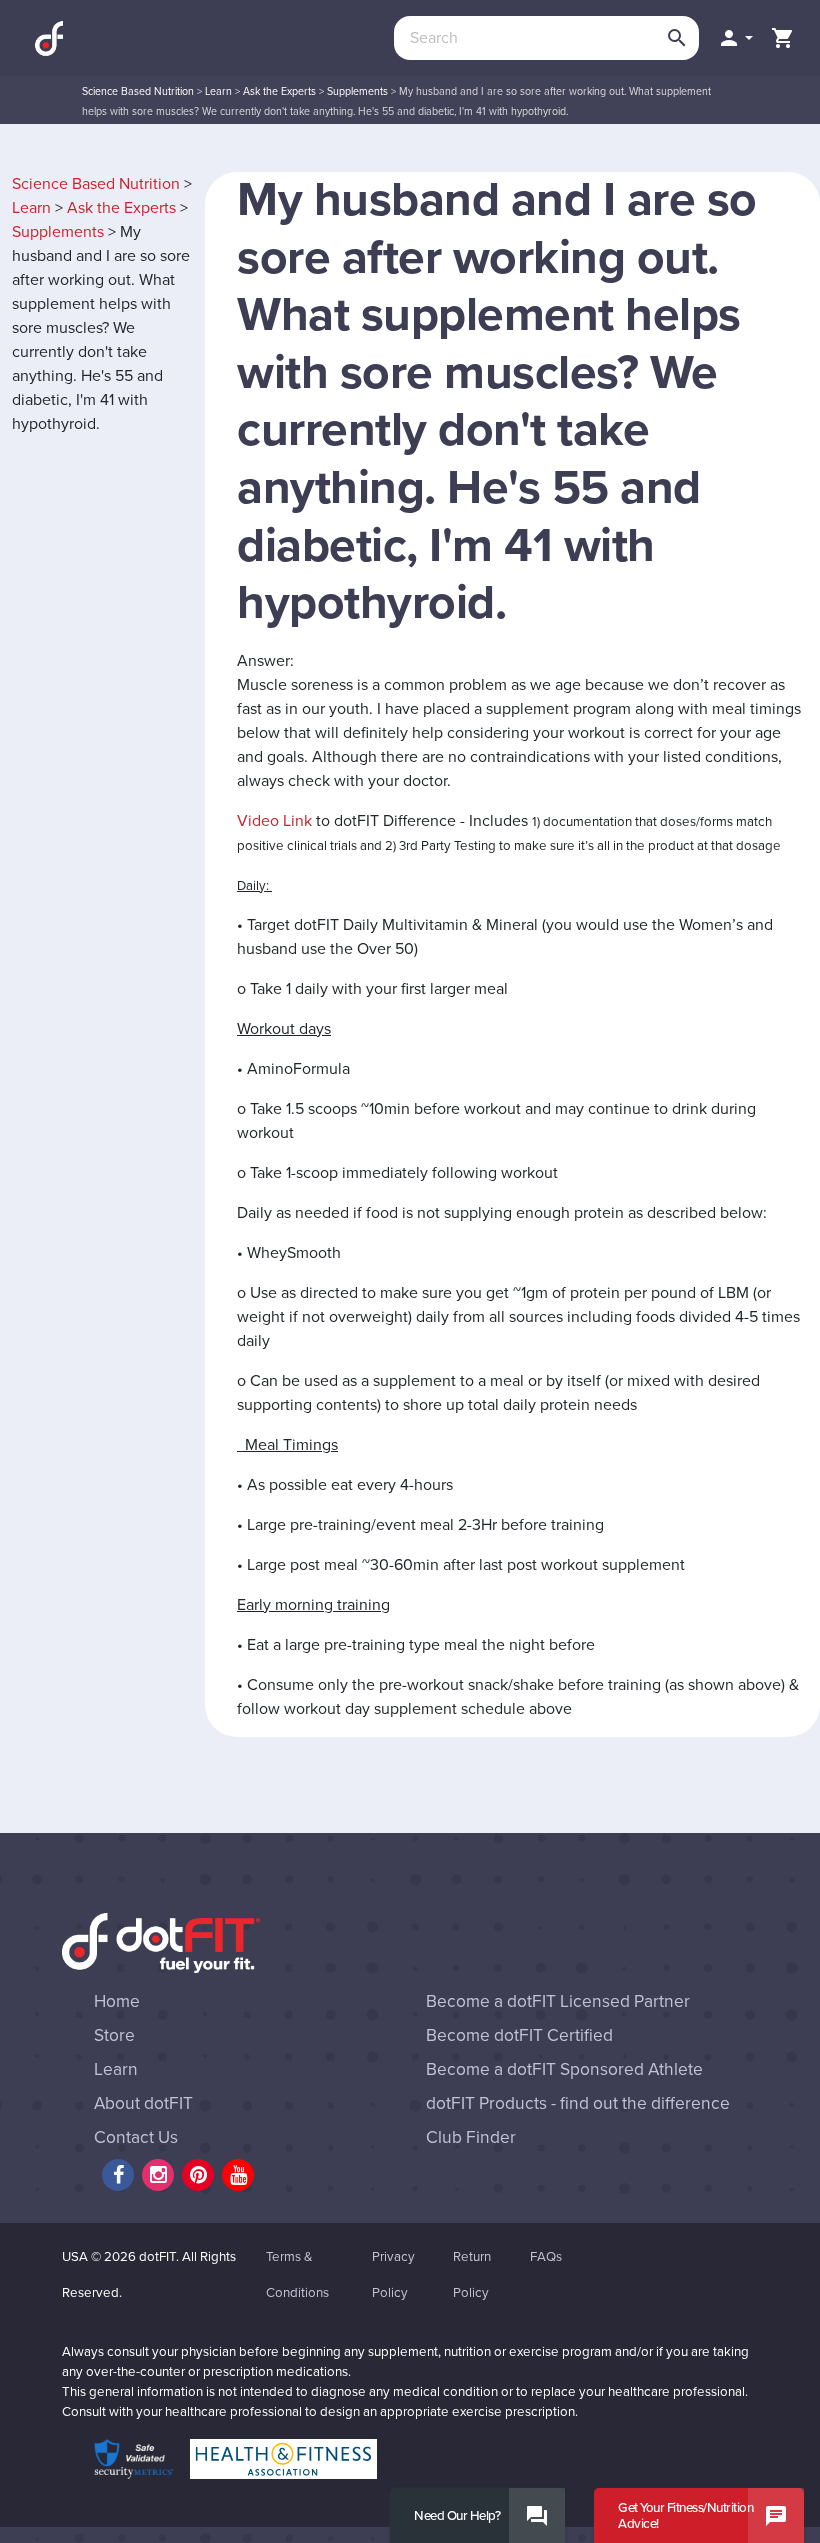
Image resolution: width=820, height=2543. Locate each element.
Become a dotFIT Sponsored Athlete (564, 2069)
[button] (735, 38)
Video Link (274, 821)
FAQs (546, 2257)
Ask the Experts (279, 91)
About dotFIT (143, 2103)
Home (117, 2001)
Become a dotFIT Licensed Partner (558, 2001)
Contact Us (136, 2137)
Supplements (357, 91)
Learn (218, 91)
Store (114, 2035)
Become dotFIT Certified (519, 2035)
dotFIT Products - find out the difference (578, 2103)
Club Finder (471, 2137)
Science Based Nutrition (138, 91)
